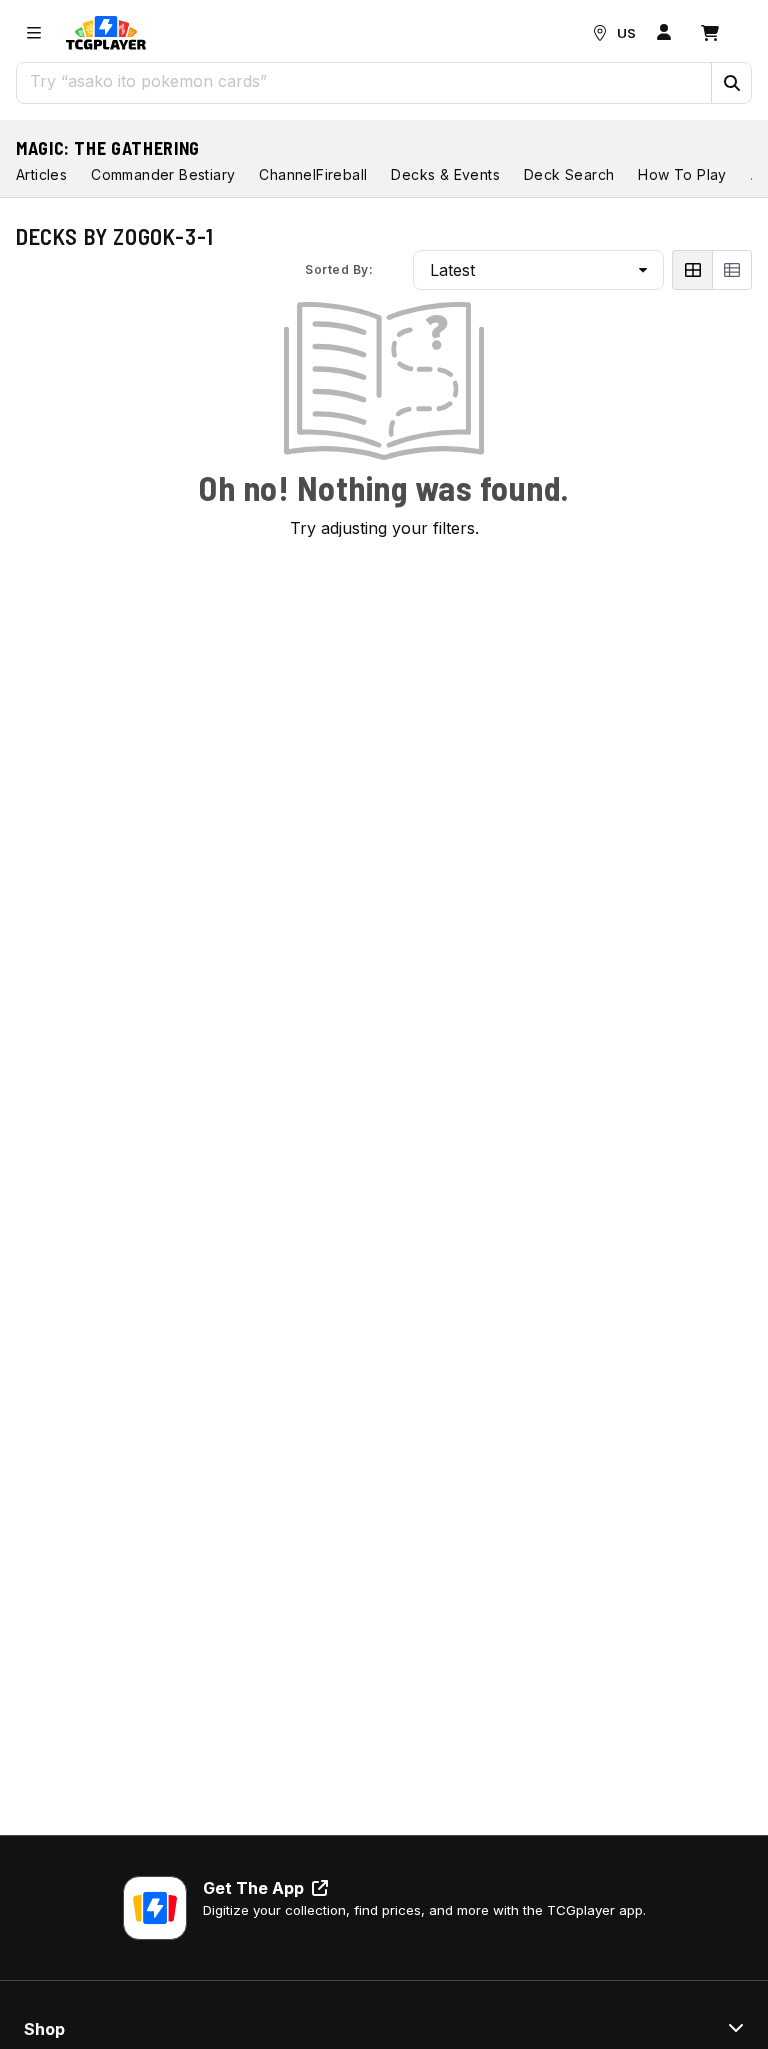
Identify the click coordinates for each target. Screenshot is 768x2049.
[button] (731, 83)
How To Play (682, 174)
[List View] (732, 270)
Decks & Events (445, 174)
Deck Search (569, 174)
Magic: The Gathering (108, 148)
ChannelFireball (313, 174)
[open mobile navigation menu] (34, 33)
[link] (106, 33)
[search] (364, 81)
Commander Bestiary (163, 174)
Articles (41, 174)
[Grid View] (692, 270)
